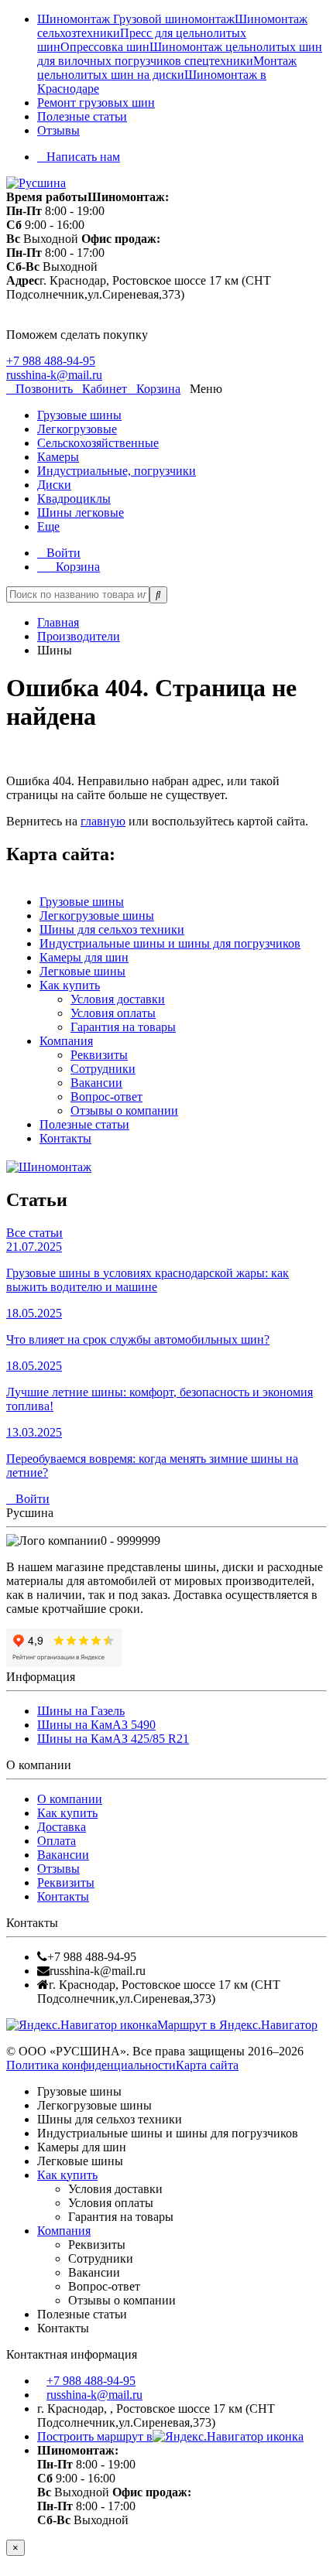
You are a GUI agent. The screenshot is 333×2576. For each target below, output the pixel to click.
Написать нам (83, 157)
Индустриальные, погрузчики (117, 471)
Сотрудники (103, 1069)
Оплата (57, 1841)
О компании (70, 1799)
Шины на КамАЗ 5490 (96, 1725)
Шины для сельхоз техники (112, 929)
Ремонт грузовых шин (96, 102)
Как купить (70, 985)
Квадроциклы (74, 499)
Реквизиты (99, 1055)
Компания (66, 1041)
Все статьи (34, 1233)
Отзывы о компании (124, 1110)
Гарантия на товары (123, 1027)
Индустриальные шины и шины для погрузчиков (170, 943)
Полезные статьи (82, 116)
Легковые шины (82, 971)
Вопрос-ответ (106, 1097)
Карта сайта (207, 2065)
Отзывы (58, 130)
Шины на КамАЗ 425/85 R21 (113, 1739)
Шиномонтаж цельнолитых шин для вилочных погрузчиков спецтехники (180, 54)
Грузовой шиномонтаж (174, 19)
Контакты (65, 1138)
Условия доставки (118, 999)
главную (103, 821)
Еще (48, 526)
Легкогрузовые (77, 429)
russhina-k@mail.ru (54, 375)
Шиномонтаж (75, 19)
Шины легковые (81, 512)
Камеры (58, 457)
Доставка (62, 1827)
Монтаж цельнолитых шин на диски (167, 68)
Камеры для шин (84, 957)
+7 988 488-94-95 (51, 361)
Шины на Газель (81, 1711)
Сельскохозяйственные (98, 443)
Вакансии (96, 1083)
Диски (54, 485)
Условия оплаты (113, 1013)
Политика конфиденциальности (91, 2065)
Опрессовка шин (105, 47)
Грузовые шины (79, 415)
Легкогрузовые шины (97, 916)
